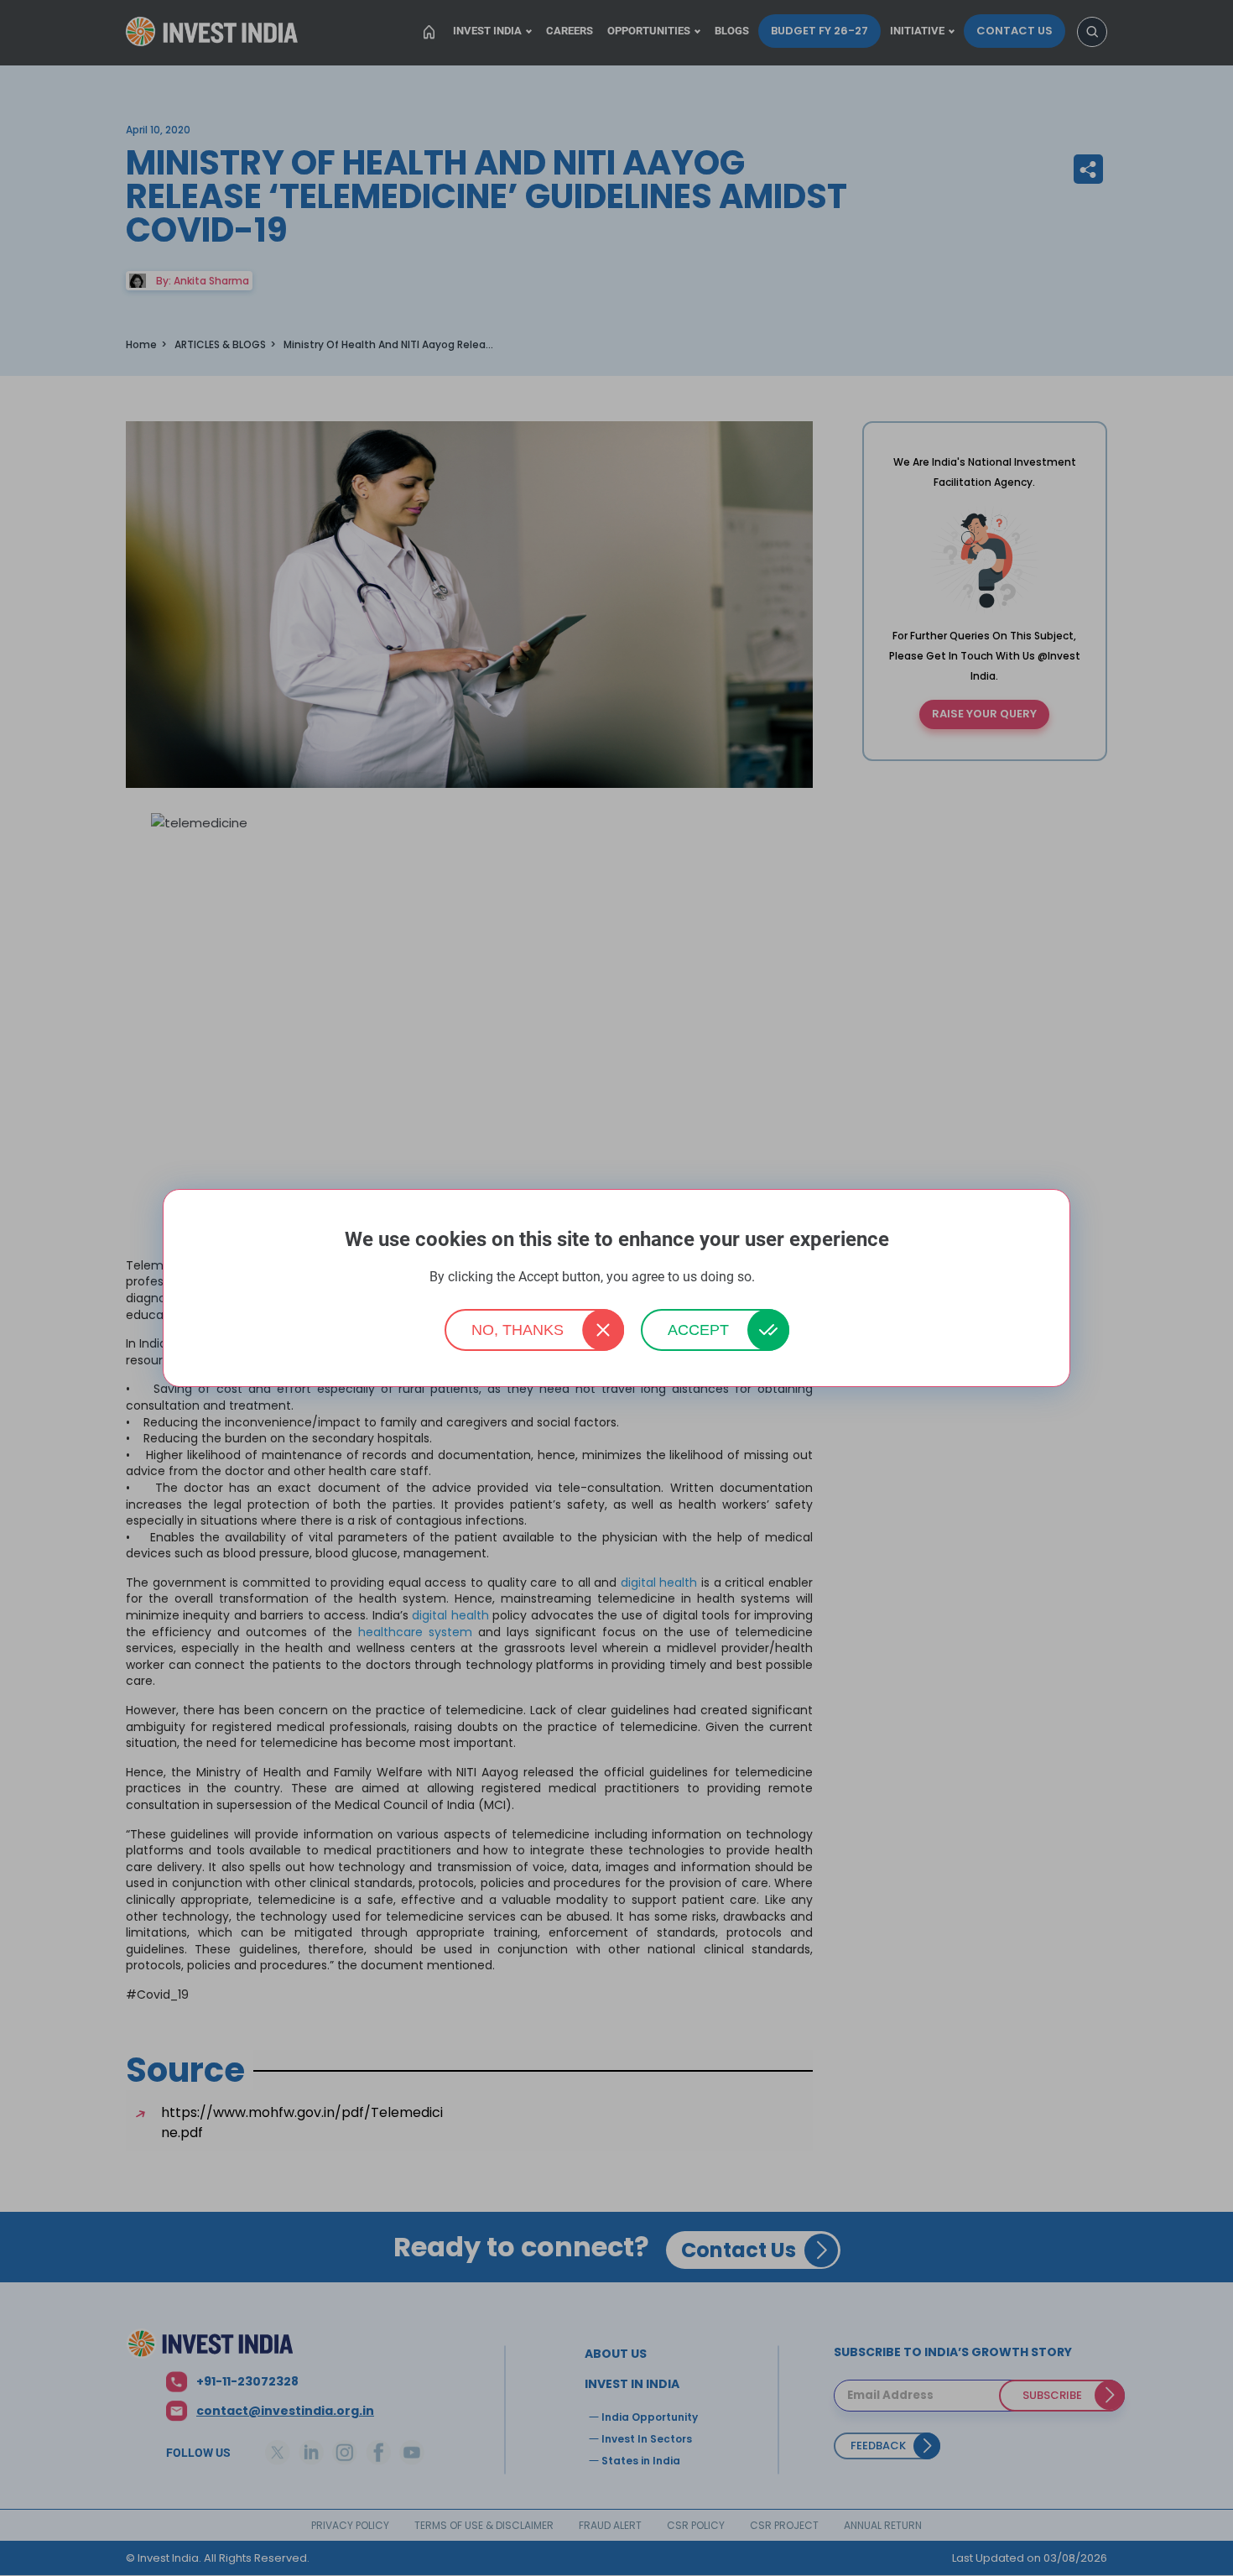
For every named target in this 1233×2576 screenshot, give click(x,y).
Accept (698, 1330)
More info (781, 1278)
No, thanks (518, 1330)
